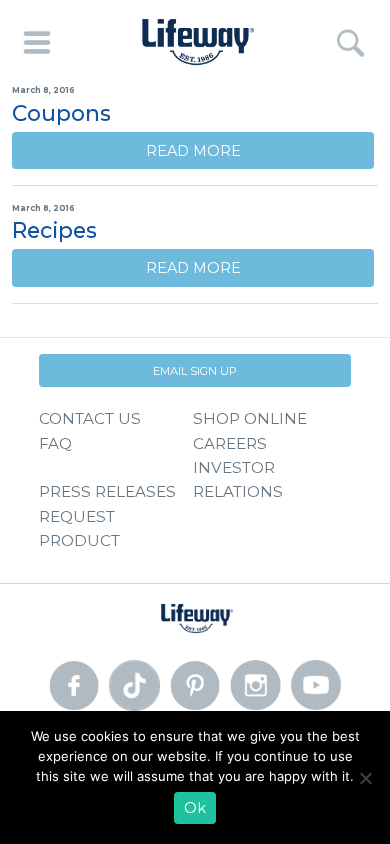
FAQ (55, 443)
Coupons (61, 113)
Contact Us (90, 418)
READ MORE (193, 151)
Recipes (54, 230)
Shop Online (250, 418)
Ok (195, 808)
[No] (365, 778)
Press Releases (107, 491)
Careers (230, 443)
